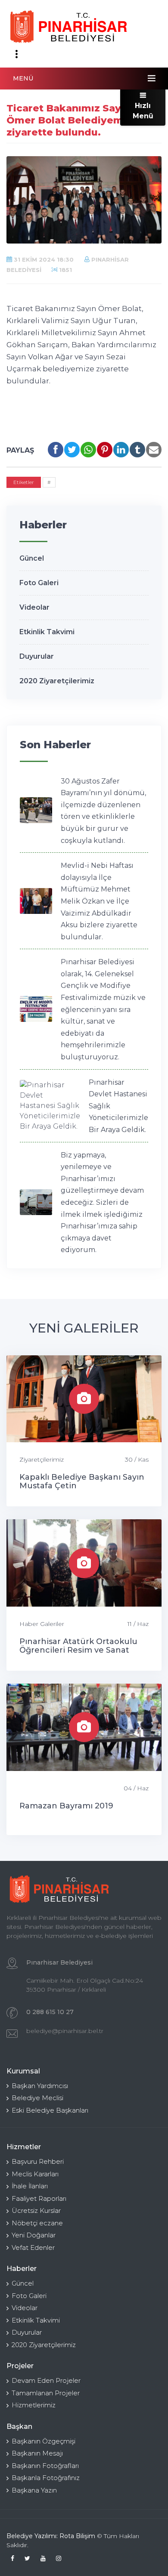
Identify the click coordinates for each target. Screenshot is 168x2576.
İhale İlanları (30, 2186)
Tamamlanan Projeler (46, 2393)
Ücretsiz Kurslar (36, 2210)
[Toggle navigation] (16, 54)
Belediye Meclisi (37, 2098)
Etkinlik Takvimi (47, 632)
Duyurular (37, 656)
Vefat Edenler (33, 2247)
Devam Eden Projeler (46, 2380)
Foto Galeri (39, 583)
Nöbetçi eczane (37, 2223)
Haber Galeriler (42, 1624)
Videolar (34, 607)
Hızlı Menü (143, 111)
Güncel (32, 558)
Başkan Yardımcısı (40, 2086)
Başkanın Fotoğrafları (45, 2466)
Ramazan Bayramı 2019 (66, 1806)
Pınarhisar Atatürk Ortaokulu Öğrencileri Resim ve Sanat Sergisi (78, 1650)
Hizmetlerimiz (34, 2405)
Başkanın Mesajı (37, 2453)
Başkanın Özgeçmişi (44, 2441)
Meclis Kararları (35, 2174)
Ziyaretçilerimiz (42, 1459)
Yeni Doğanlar (34, 2235)
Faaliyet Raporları (39, 2198)
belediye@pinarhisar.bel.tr (65, 2031)
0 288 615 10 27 (50, 2012)
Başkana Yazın (34, 2490)
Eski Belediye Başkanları (50, 2110)
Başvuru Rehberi (38, 2161)
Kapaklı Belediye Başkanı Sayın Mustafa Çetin (82, 1481)
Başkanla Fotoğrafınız (46, 2478)
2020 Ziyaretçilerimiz (57, 681)
